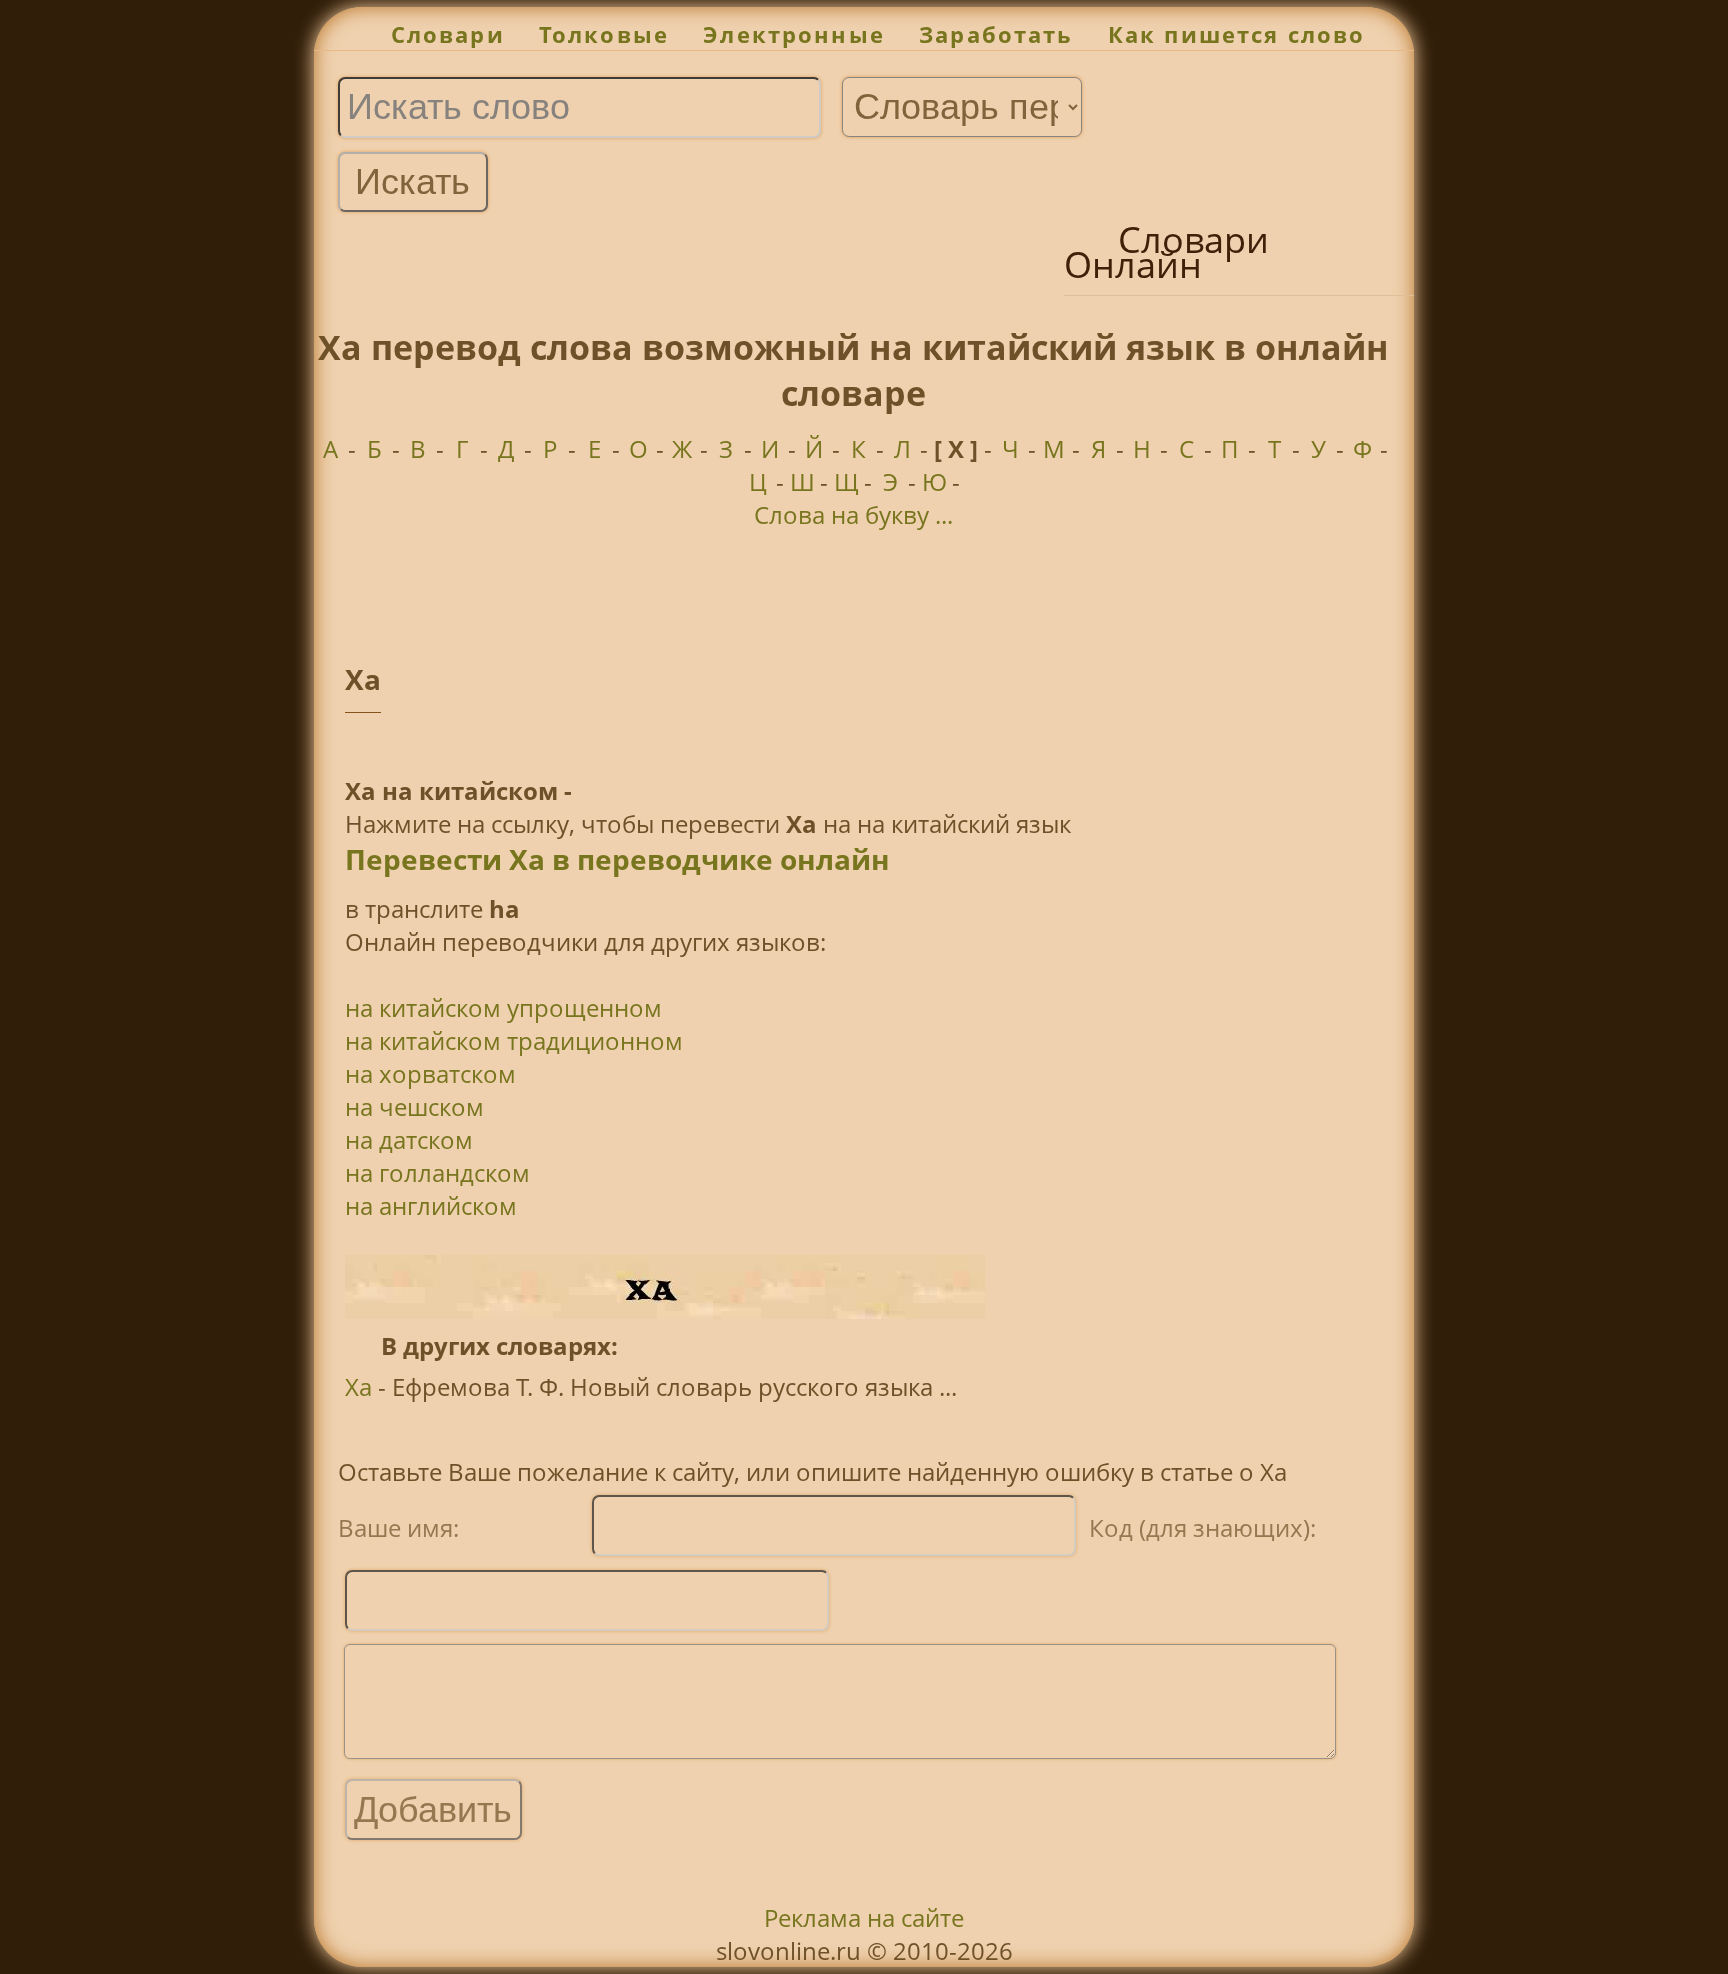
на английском (431, 1205)
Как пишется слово (1237, 34)
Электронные (794, 34)
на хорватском (430, 1073)
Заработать (996, 34)
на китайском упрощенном (503, 1007)
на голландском (437, 1172)
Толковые (604, 34)
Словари (448, 34)
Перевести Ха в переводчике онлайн (617, 859)
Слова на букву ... (853, 514)
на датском (409, 1139)
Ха (358, 1386)
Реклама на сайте (864, 1917)
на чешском (414, 1106)
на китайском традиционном (514, 1040)
